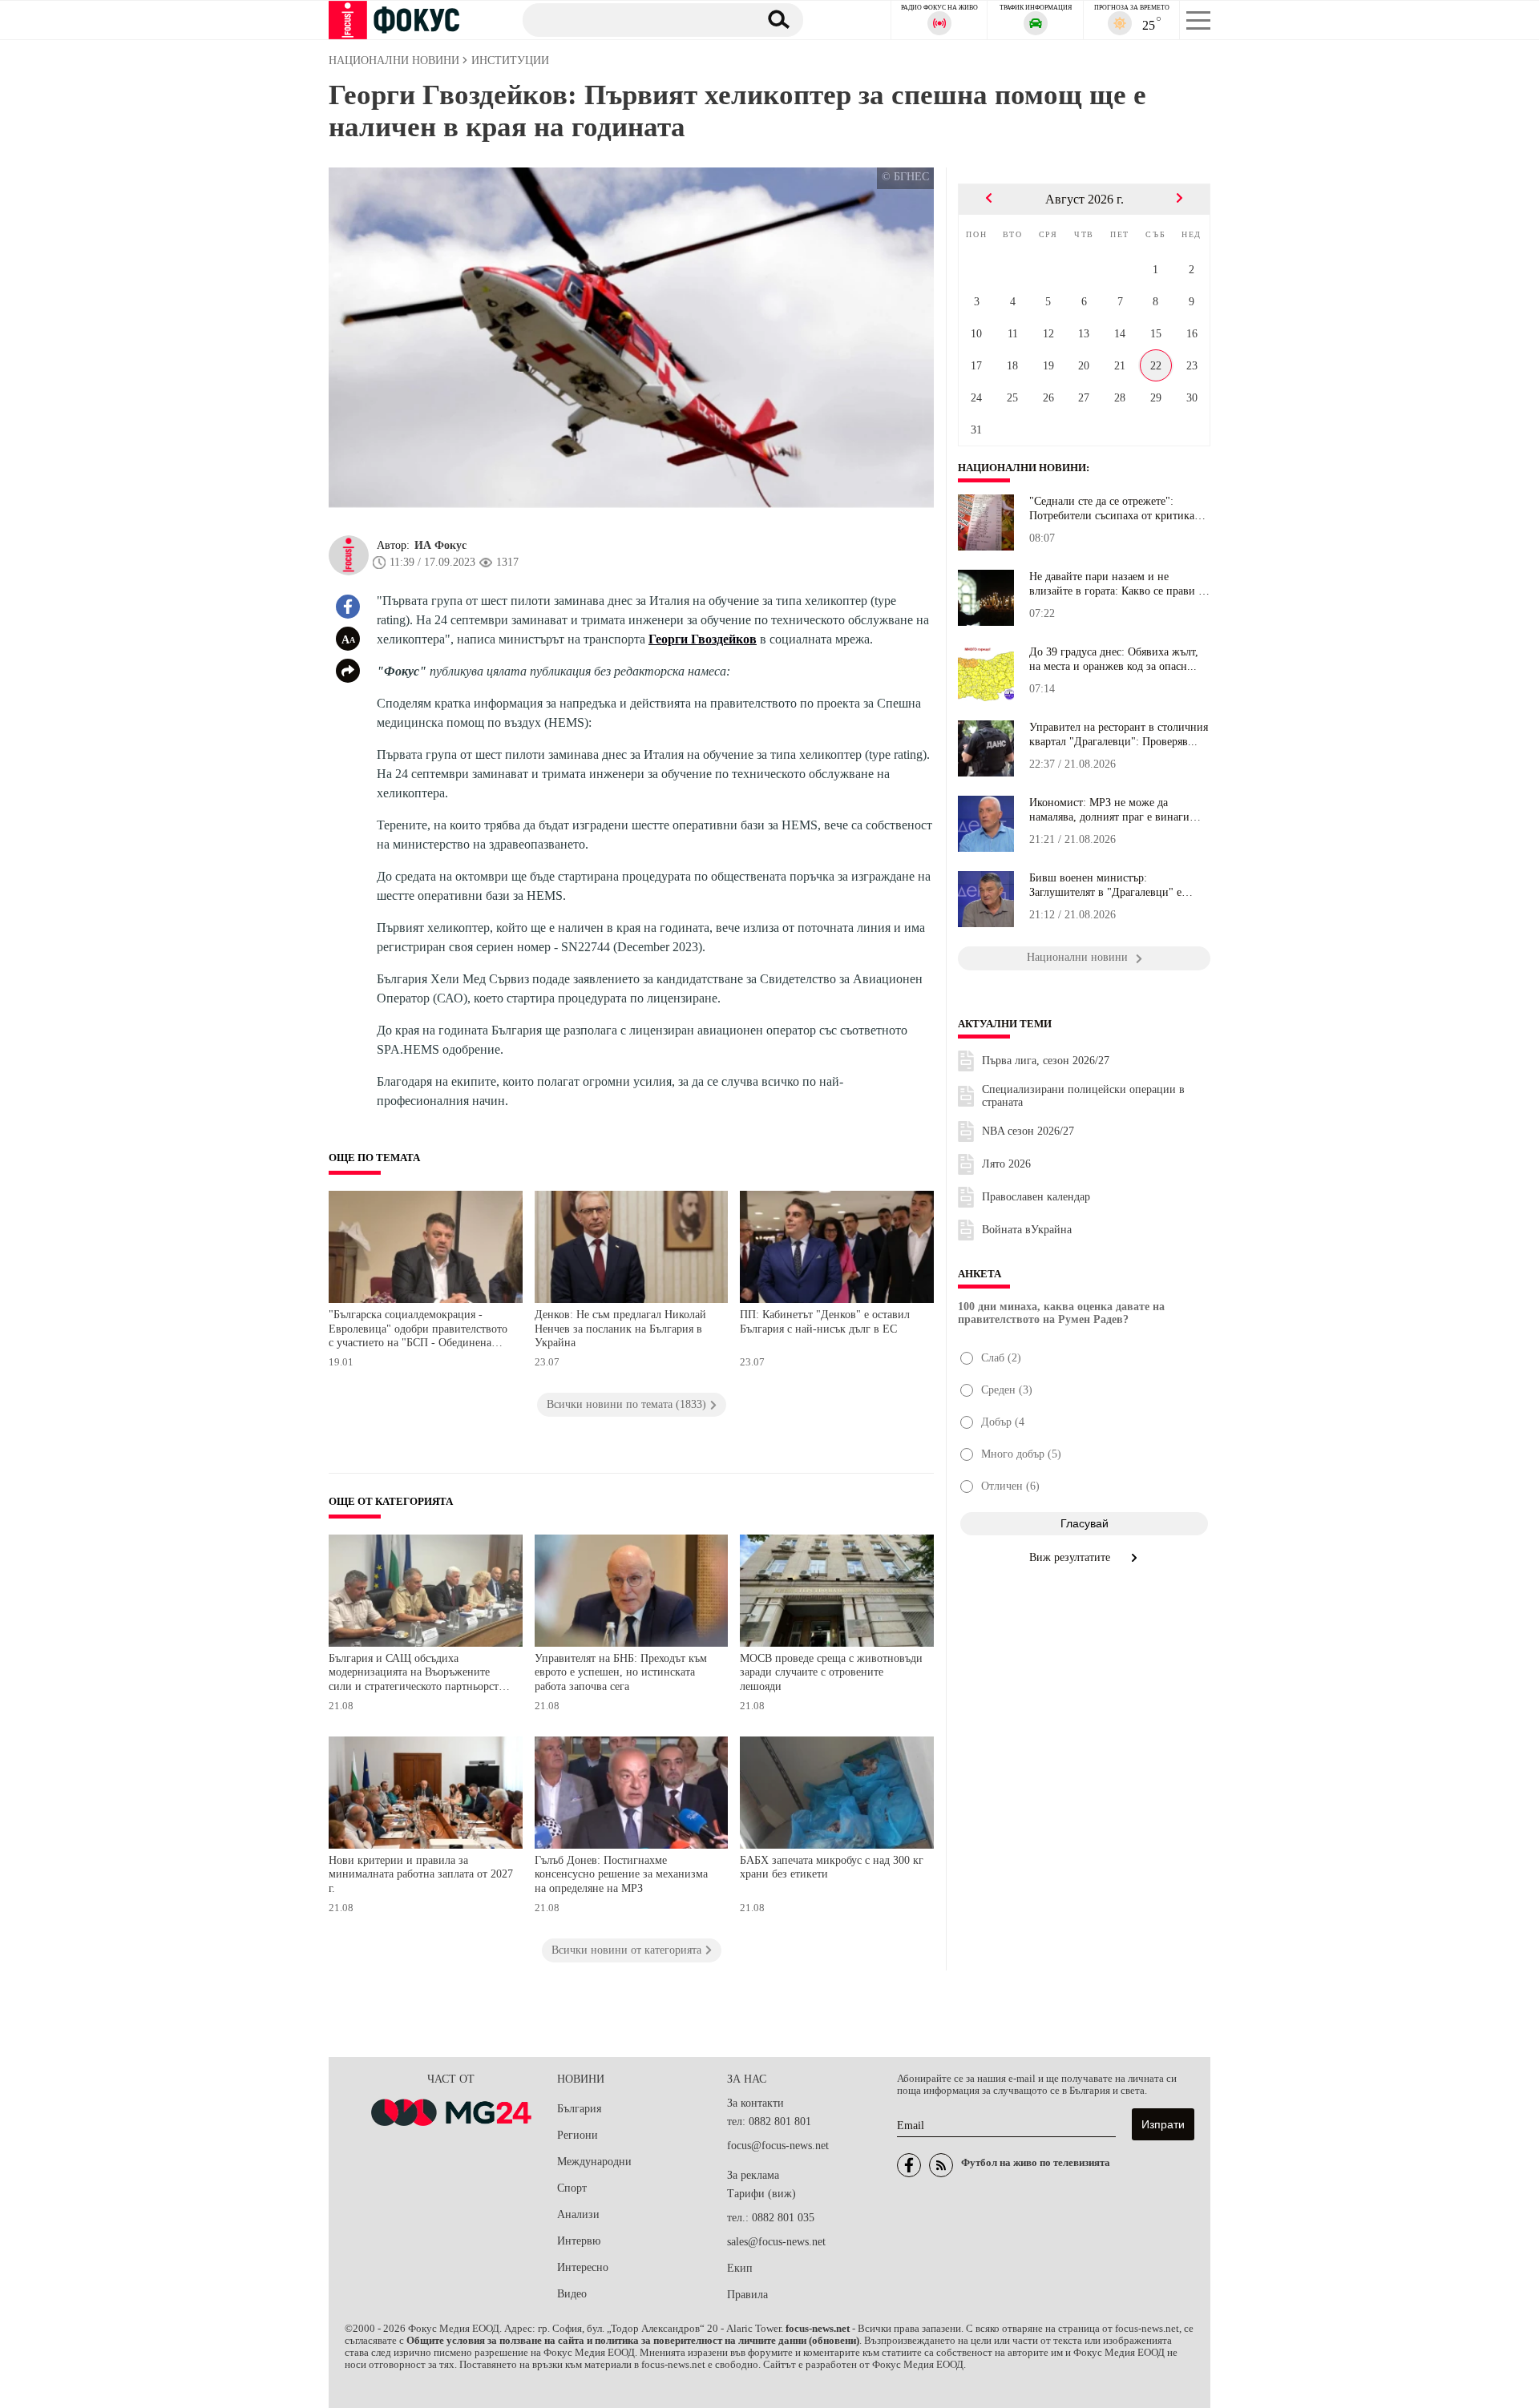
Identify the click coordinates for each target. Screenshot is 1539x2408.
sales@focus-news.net (776, 2242)
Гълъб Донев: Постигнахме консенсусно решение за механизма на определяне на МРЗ (621, 1874)
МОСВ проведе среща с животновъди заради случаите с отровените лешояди (831, 1672)
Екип (740, 2268)
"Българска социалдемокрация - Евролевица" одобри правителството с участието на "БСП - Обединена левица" (418, 1331)
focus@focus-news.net (778, 2146)
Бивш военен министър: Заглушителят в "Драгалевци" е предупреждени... (1105, 885)
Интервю (579, 2241)
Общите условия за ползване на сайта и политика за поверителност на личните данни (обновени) (633, 2341)
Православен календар (1036, 1197)
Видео (572, 2294)
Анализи (578, 2214)
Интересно (583, 2267)
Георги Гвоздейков (703, 639)
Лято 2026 (1006, 1164)
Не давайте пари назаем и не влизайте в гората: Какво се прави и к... (1117, 584)
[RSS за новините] (941, 2165)
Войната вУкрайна (1027, 1230)
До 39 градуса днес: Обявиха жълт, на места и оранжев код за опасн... (1114, 659)
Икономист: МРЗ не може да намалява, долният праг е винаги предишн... (1109, 810)
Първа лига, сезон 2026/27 (1046, 1061)
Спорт (572, 2188)
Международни (594, 2162)
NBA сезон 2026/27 (1028, 1131)
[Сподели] (348, 671)
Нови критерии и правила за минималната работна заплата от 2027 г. (421, 1874)
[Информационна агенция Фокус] (909, 2165)
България (579, 2109)
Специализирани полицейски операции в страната (1083, 1096)
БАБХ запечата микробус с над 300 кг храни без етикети (832, 1868)
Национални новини (1022, 468)
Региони (578, 2135)
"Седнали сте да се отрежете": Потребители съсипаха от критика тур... (1112, 509)
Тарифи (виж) (761, 2194)
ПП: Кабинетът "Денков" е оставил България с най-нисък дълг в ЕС (825, 1322)
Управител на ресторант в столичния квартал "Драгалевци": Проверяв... (1119, 734)
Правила (747, 2295)
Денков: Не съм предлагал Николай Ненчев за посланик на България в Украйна (620, 1329)
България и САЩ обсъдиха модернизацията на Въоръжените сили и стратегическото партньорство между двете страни (419, 1674)
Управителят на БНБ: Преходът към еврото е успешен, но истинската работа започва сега (621, 1672)
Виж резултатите (1071, 1557)
